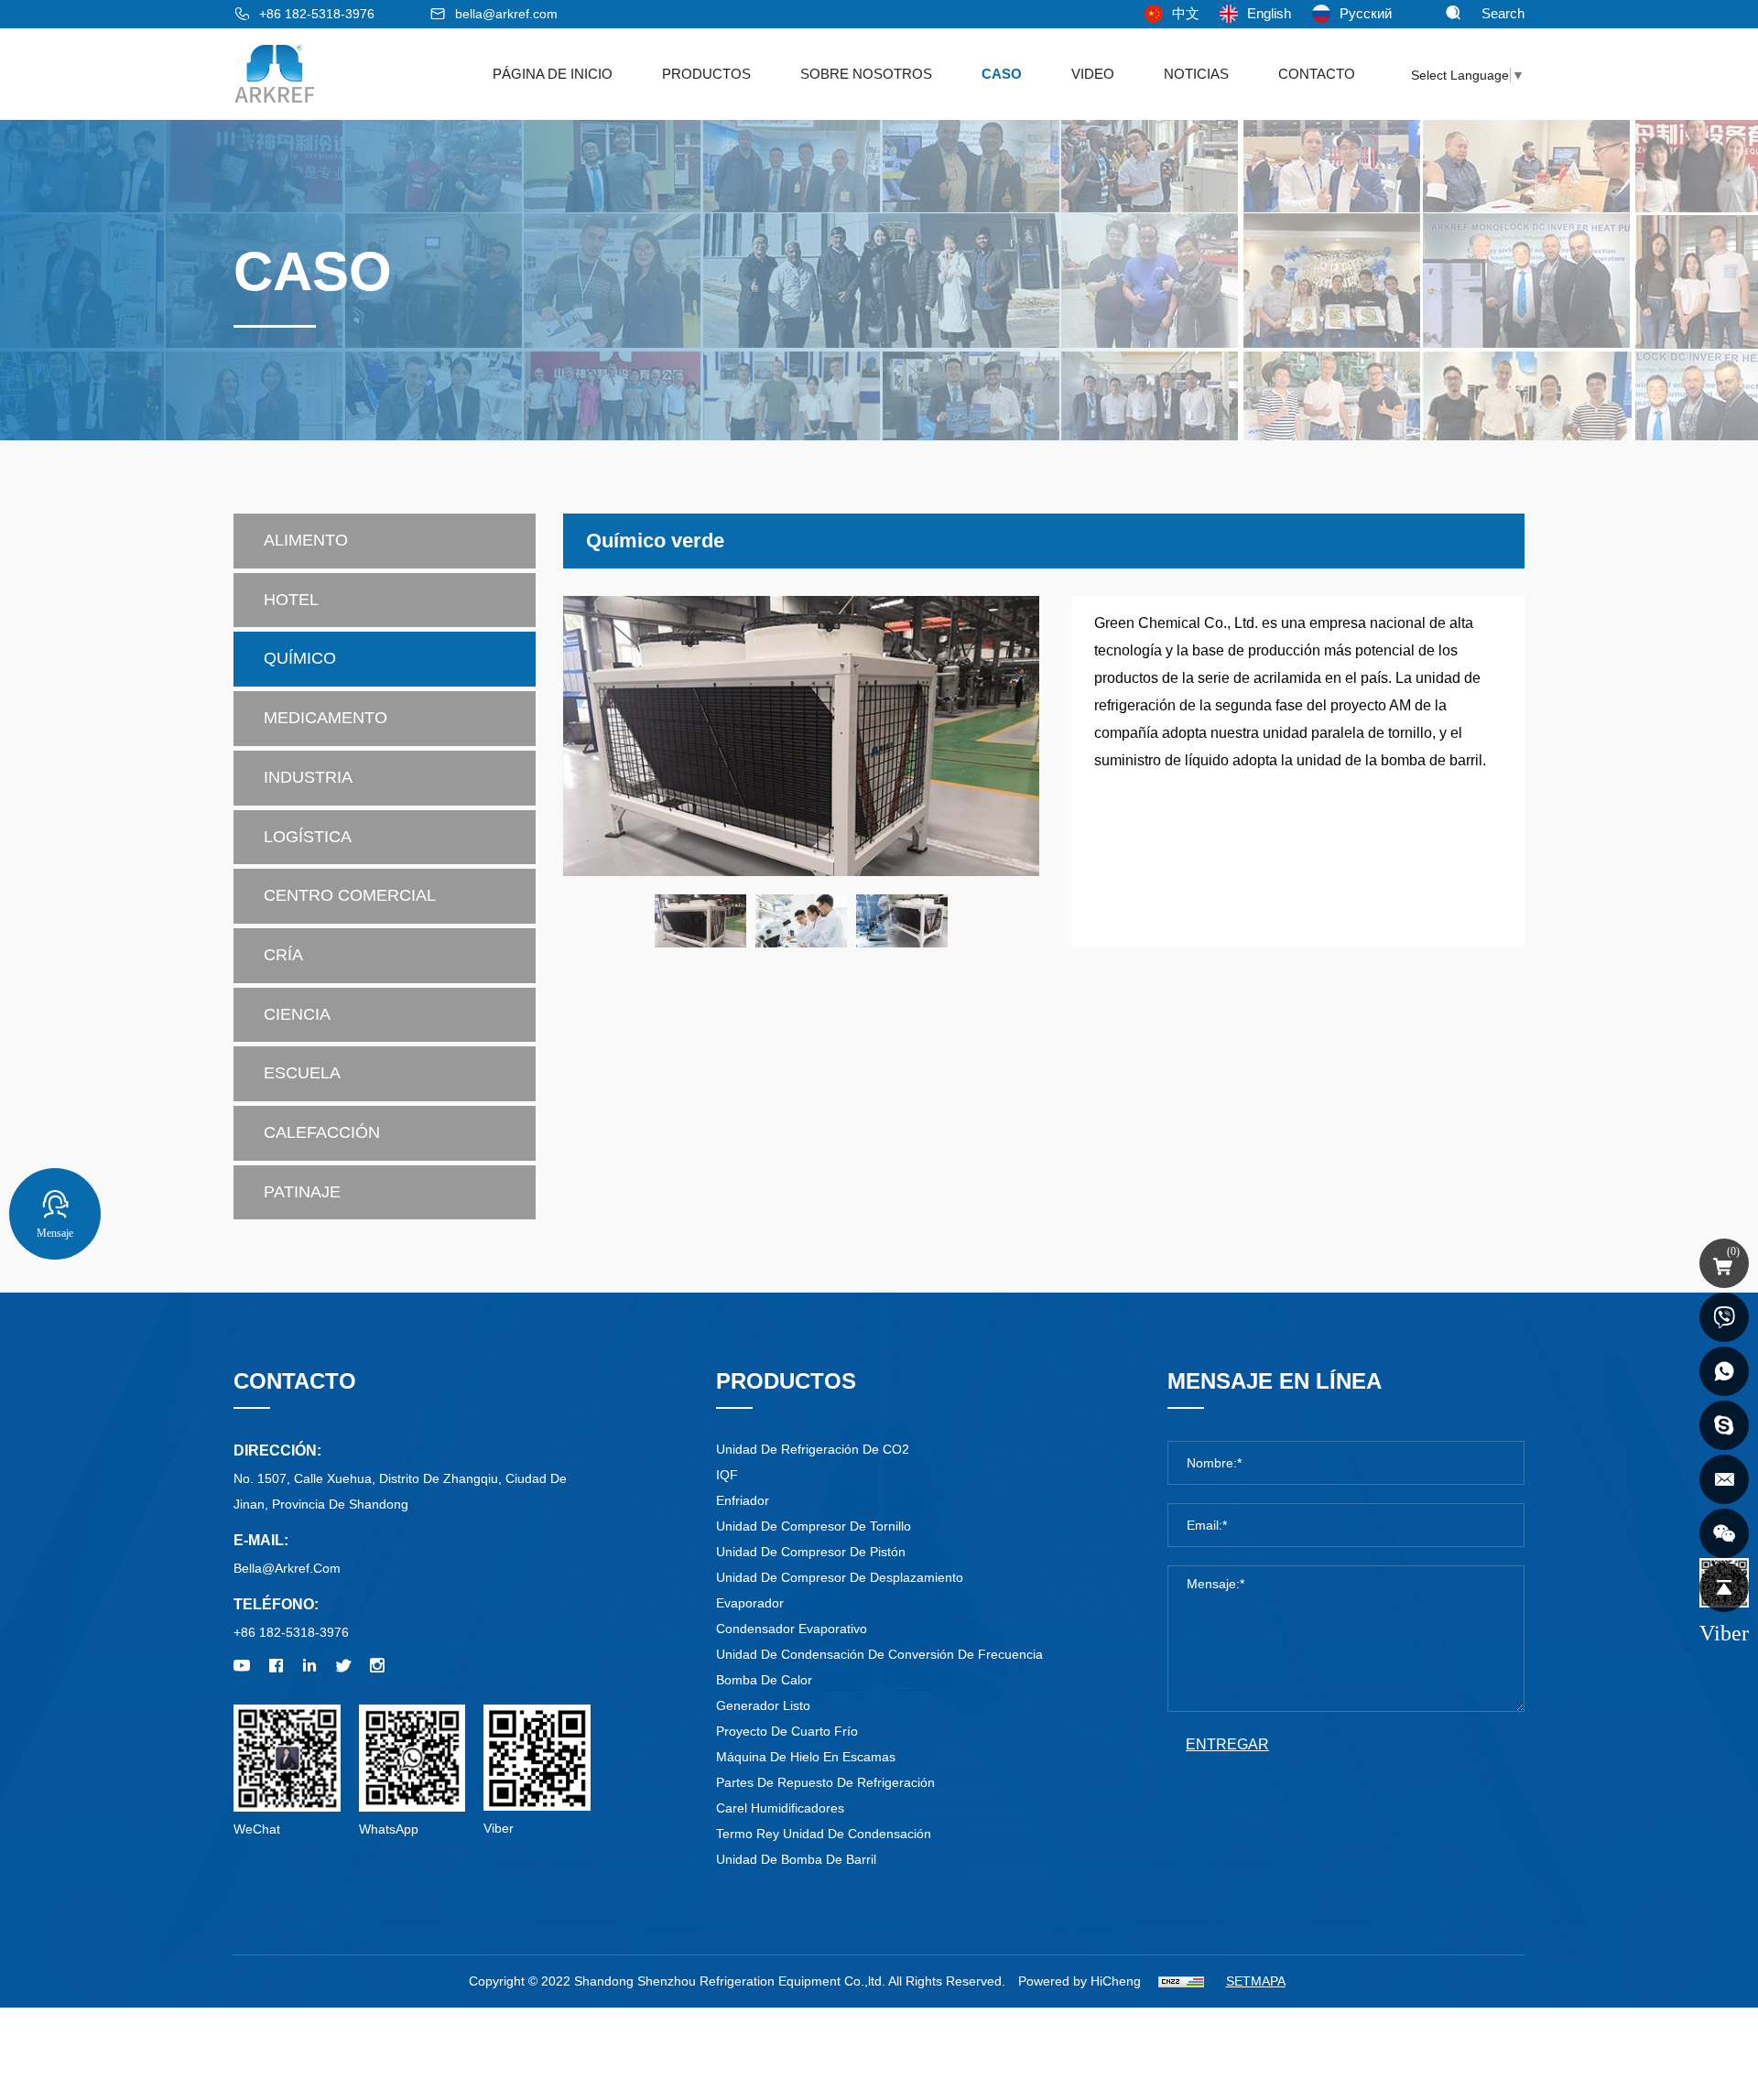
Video (1093, 74)
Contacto (1317, 74)
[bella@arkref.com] (1724, 1479)
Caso (1002, 74)
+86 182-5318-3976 (317, 14)
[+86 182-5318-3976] (1724, 1317)
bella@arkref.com (506, 14)
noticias (1196, 74)
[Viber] (1724, 1533)
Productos (706, 74)
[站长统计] (1181, 1981)
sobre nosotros (866, 74)
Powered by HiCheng (1080, 1981)
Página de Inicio (553, 74)
